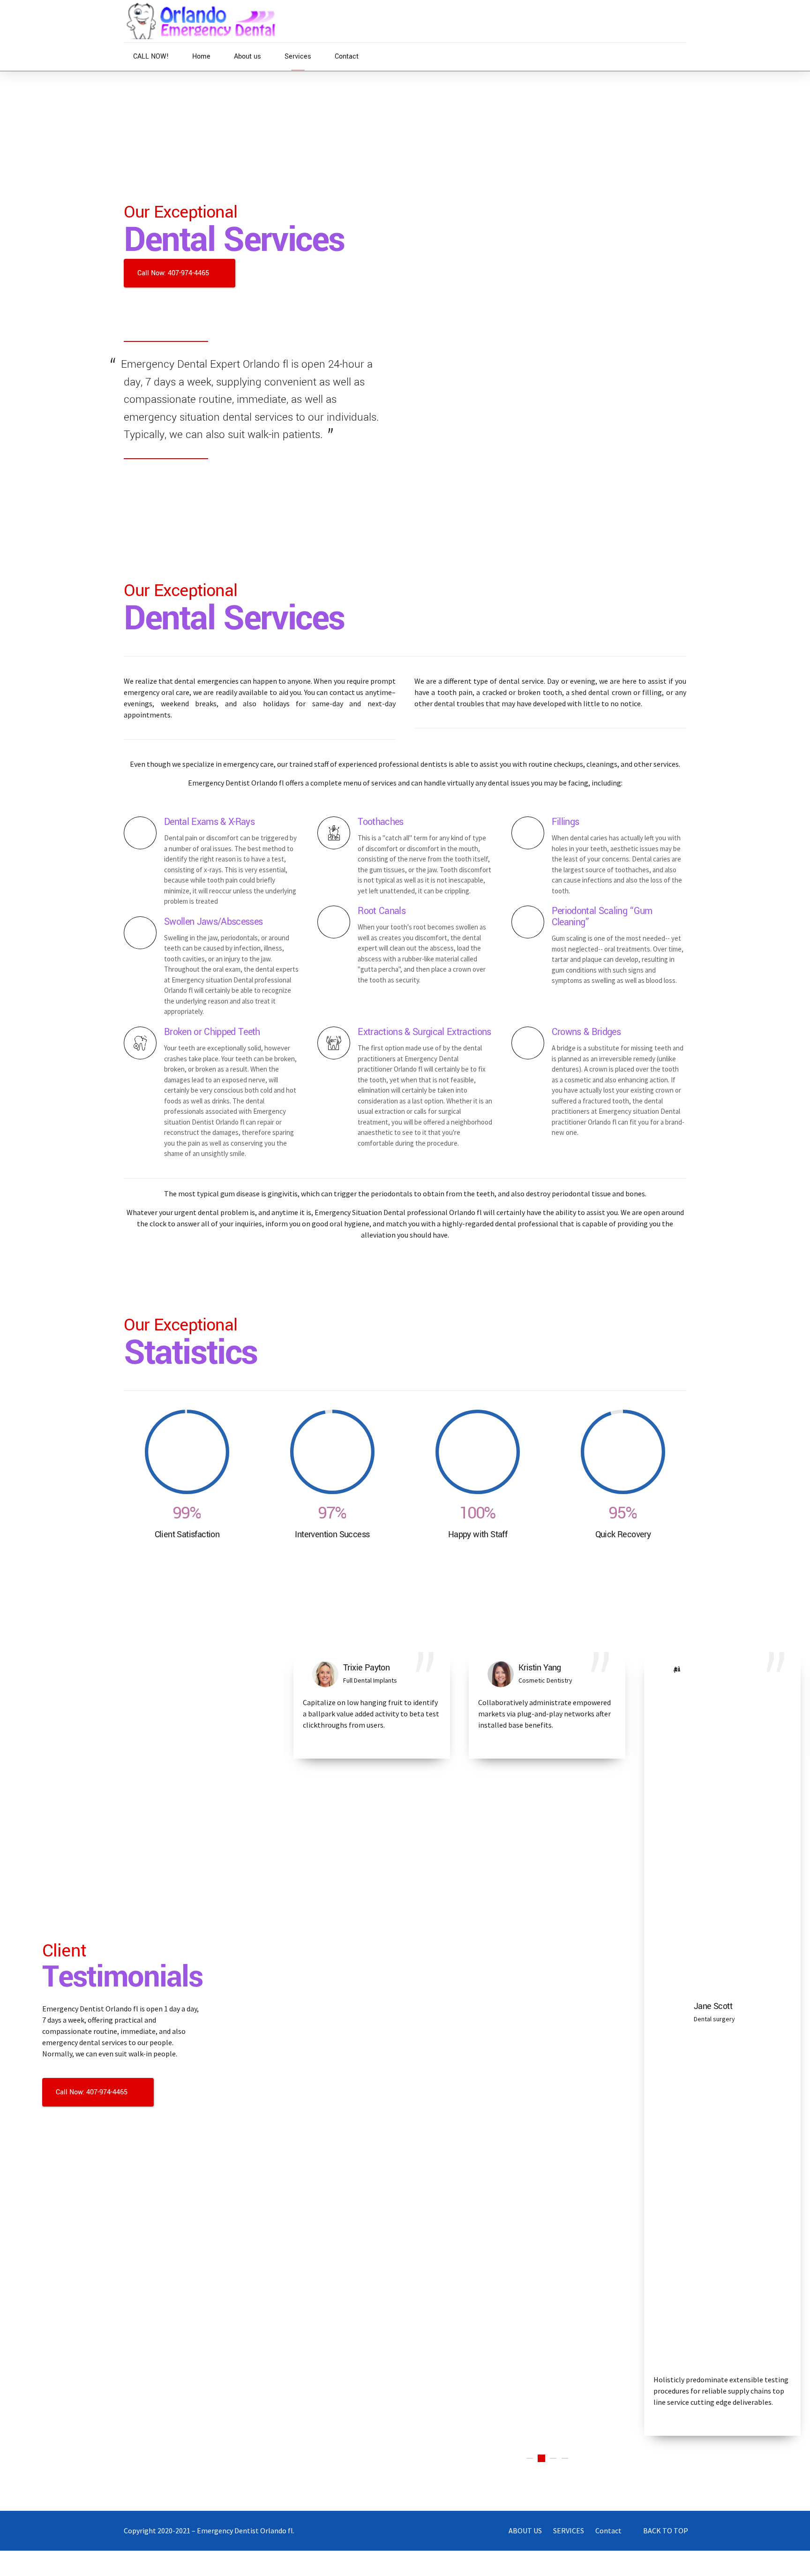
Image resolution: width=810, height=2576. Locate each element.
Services (298, 57)
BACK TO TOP (666, 2531)
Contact (347, 57)
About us (247, 57)
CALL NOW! (151, 57)
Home (201, 57)
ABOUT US (525, 2531)
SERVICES (569, 2531)
